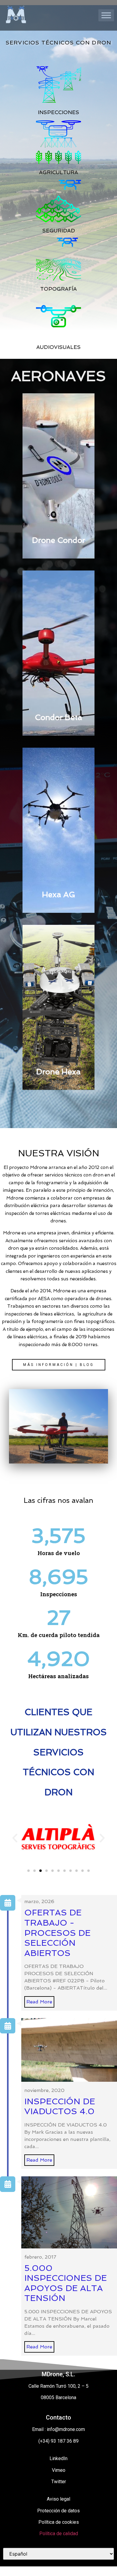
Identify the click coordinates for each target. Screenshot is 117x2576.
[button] (59, 1365)
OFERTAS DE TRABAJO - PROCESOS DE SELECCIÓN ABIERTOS (57, 1933)
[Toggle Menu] (106, 15)
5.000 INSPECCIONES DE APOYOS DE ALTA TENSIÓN (66, 2283)
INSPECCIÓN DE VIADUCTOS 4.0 (60, 2107)
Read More (39, 2002)
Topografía (58, 289)
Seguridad (59, 231)
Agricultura (58, 173)
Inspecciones (58, 112)
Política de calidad (59, 2534)
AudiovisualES (58, 347)
